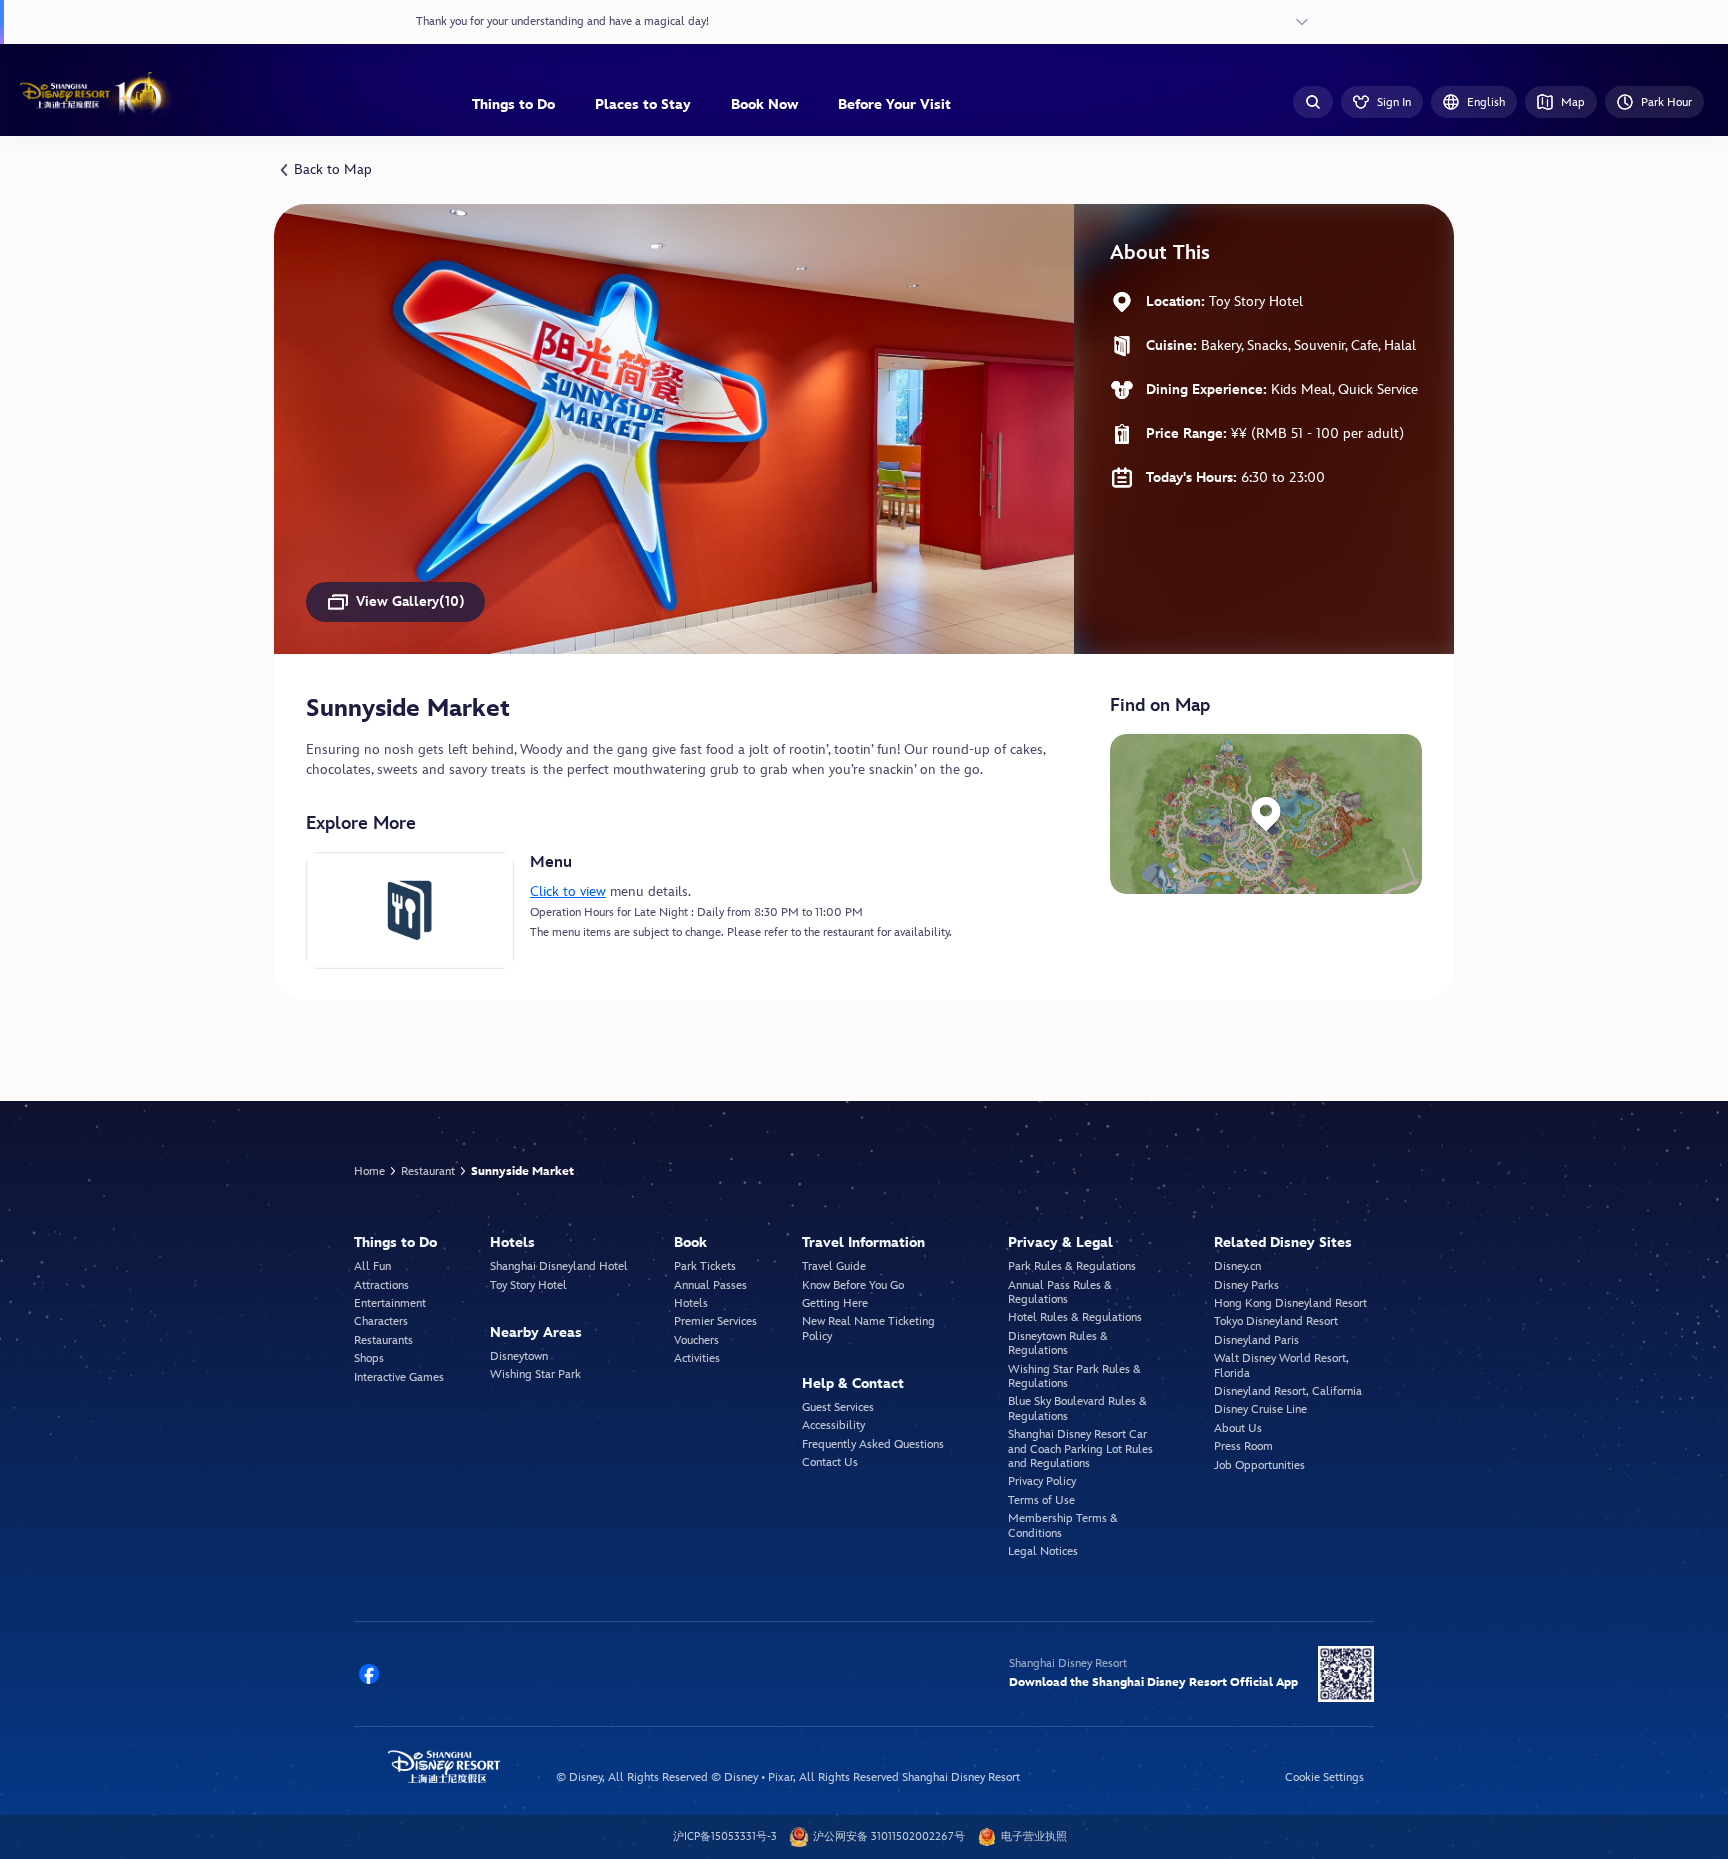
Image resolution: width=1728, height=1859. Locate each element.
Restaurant (428, 1171)
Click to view (568, 891)
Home (369, 1171)
